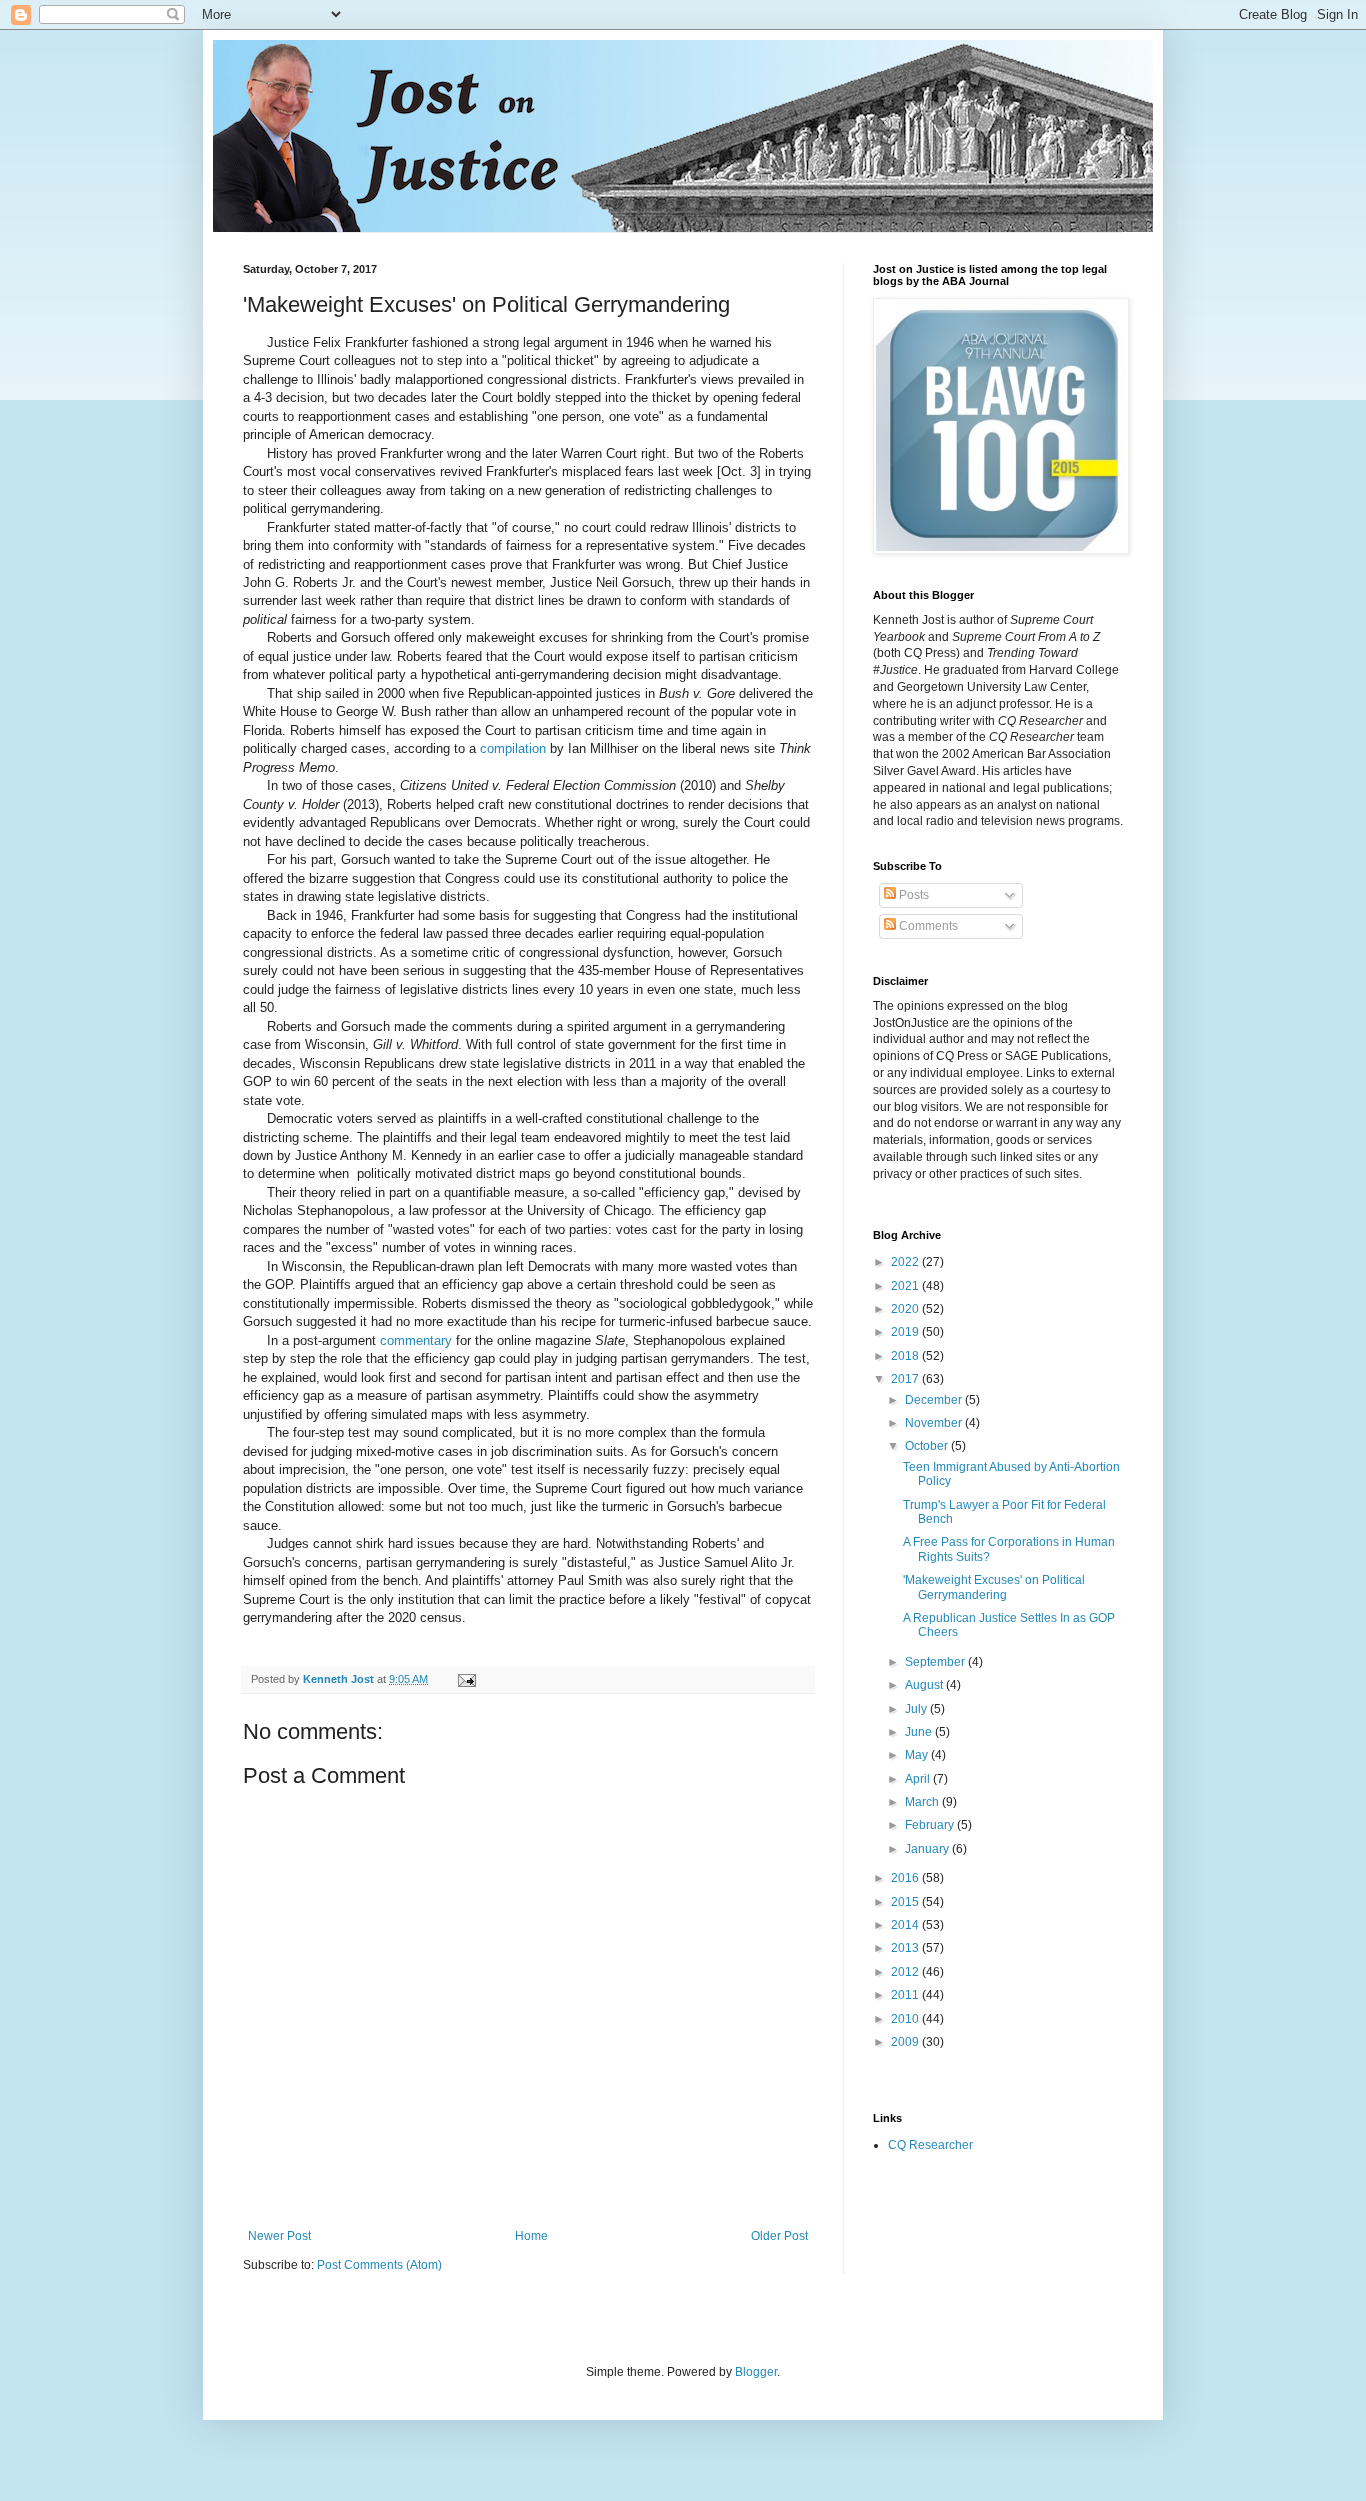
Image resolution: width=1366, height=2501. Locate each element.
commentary (416, 1340)
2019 (906, 1332)
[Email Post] (466, 1679)
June (920, 1732)
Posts (912, 895)
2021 (906, 1286)
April (919, 1779)
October (928, 1446)
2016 (906, 1878)
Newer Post (279, 2236)
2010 (906, 2019)
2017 (906, 1379)
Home (531, 2236)
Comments (927, 926)
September (936, 1662)
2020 (906, 1309)
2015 (906, 1902)
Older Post (779, 2236)
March (923, 1802)
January (928, 1849)
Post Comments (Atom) (379, 2265)
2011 (906, 1995)
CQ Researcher (930, 2145)
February (931, 1825)
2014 (906, 1925)
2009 (906, 2042)
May (918, 1755)
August (925, 1685)
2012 (906, 1972)
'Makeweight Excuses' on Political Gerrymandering (994, 1587)
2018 (906, 1356)
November (935, 1423)
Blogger (756, 2372)
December (935, 1400)
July (917, 1709)
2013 (906, 1948)
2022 (906, 1262)
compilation (513, 748)
